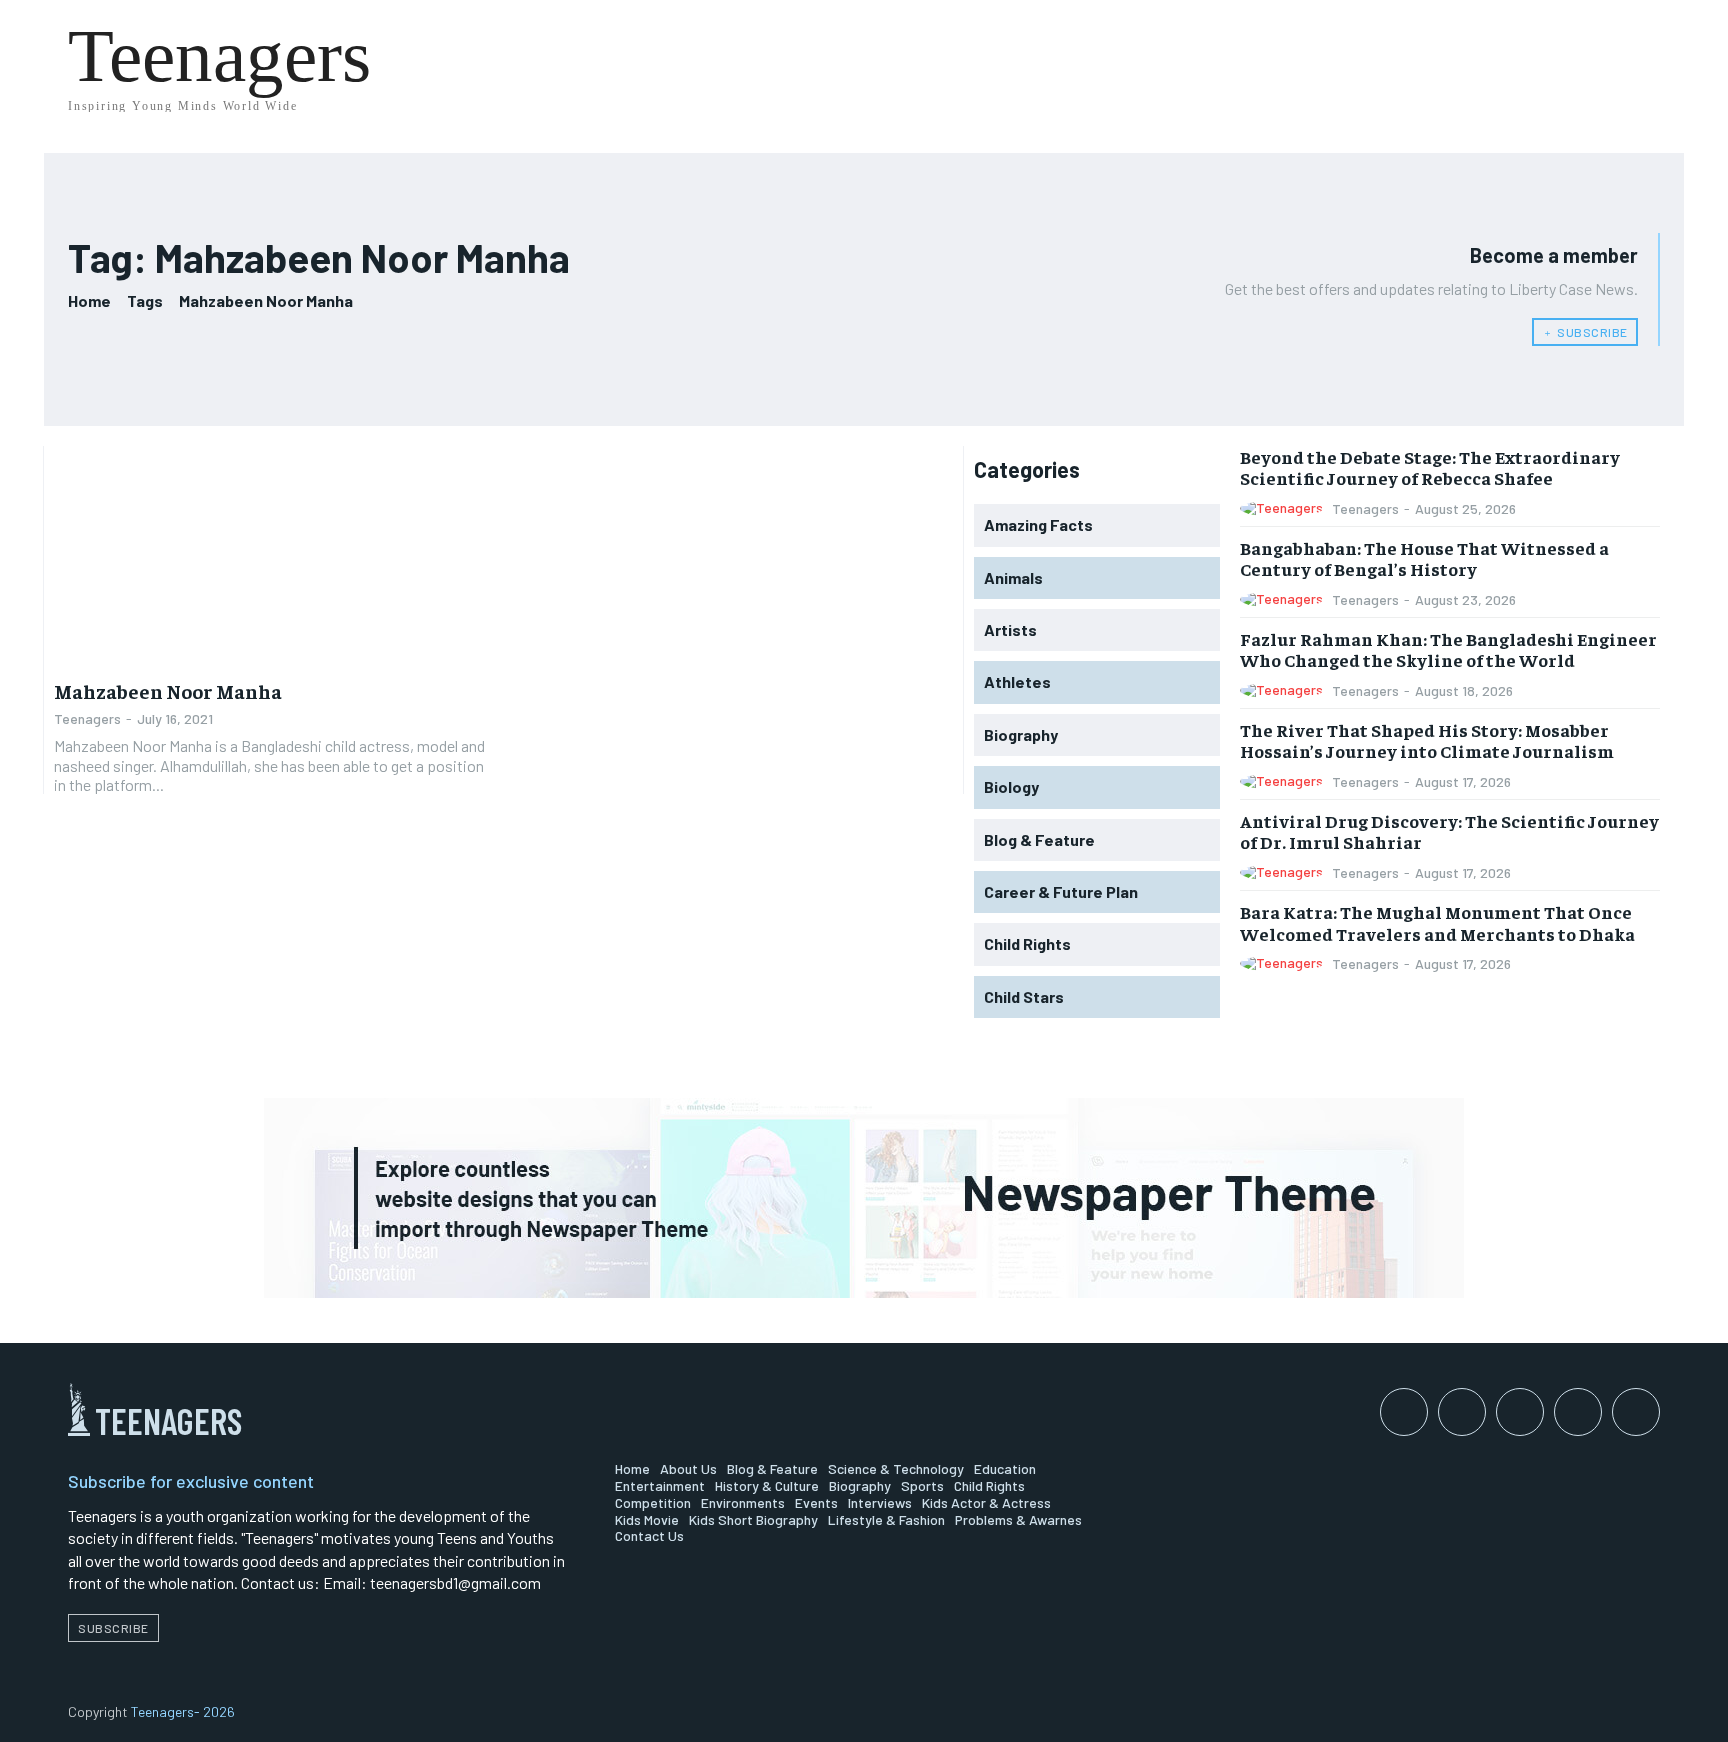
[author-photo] (1284, 508)
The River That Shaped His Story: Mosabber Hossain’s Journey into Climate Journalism (1427, 740)
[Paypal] (1520, 1412)
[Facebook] (1404, 1412)
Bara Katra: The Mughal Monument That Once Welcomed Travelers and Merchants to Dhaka (1437, 922)
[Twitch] (1578, 1412)
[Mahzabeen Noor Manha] (273, 556)
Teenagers (87, 718)
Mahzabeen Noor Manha (168, 690)
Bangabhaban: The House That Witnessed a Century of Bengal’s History (1424, 558)
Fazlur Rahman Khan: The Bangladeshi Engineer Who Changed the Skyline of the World (1448, 649)
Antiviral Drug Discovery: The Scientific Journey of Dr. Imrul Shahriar (1449, 831)
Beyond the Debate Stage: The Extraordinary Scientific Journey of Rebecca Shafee (1430, 467)
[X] (1636, 1412)
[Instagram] (1462, 1412)
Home (89, 300)
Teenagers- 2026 (183, 1711)
